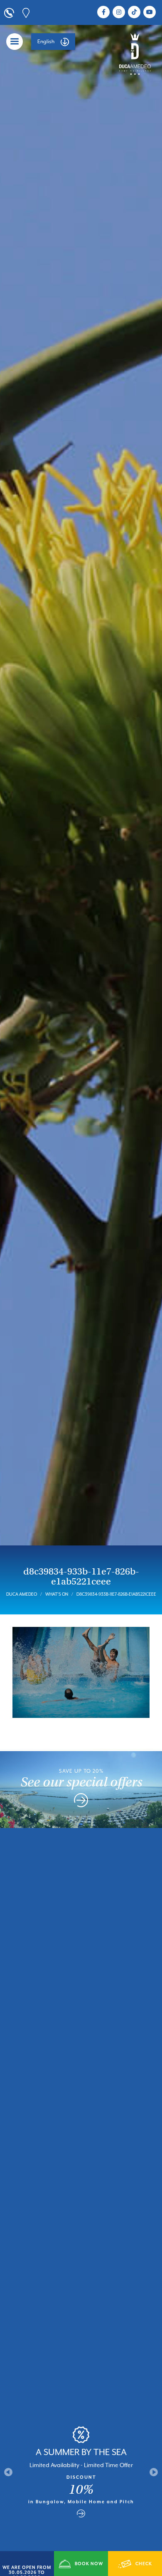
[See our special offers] (81, 1802)
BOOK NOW (89, 2564)
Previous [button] (8, 2472)
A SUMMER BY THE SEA (81, 2452)
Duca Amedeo (22, 1594)
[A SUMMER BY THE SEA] (81, 2514)
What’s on (57, 1594)
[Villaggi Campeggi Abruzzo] (135, 54)
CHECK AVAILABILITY (135, 2569)
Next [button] (154, 2472)
